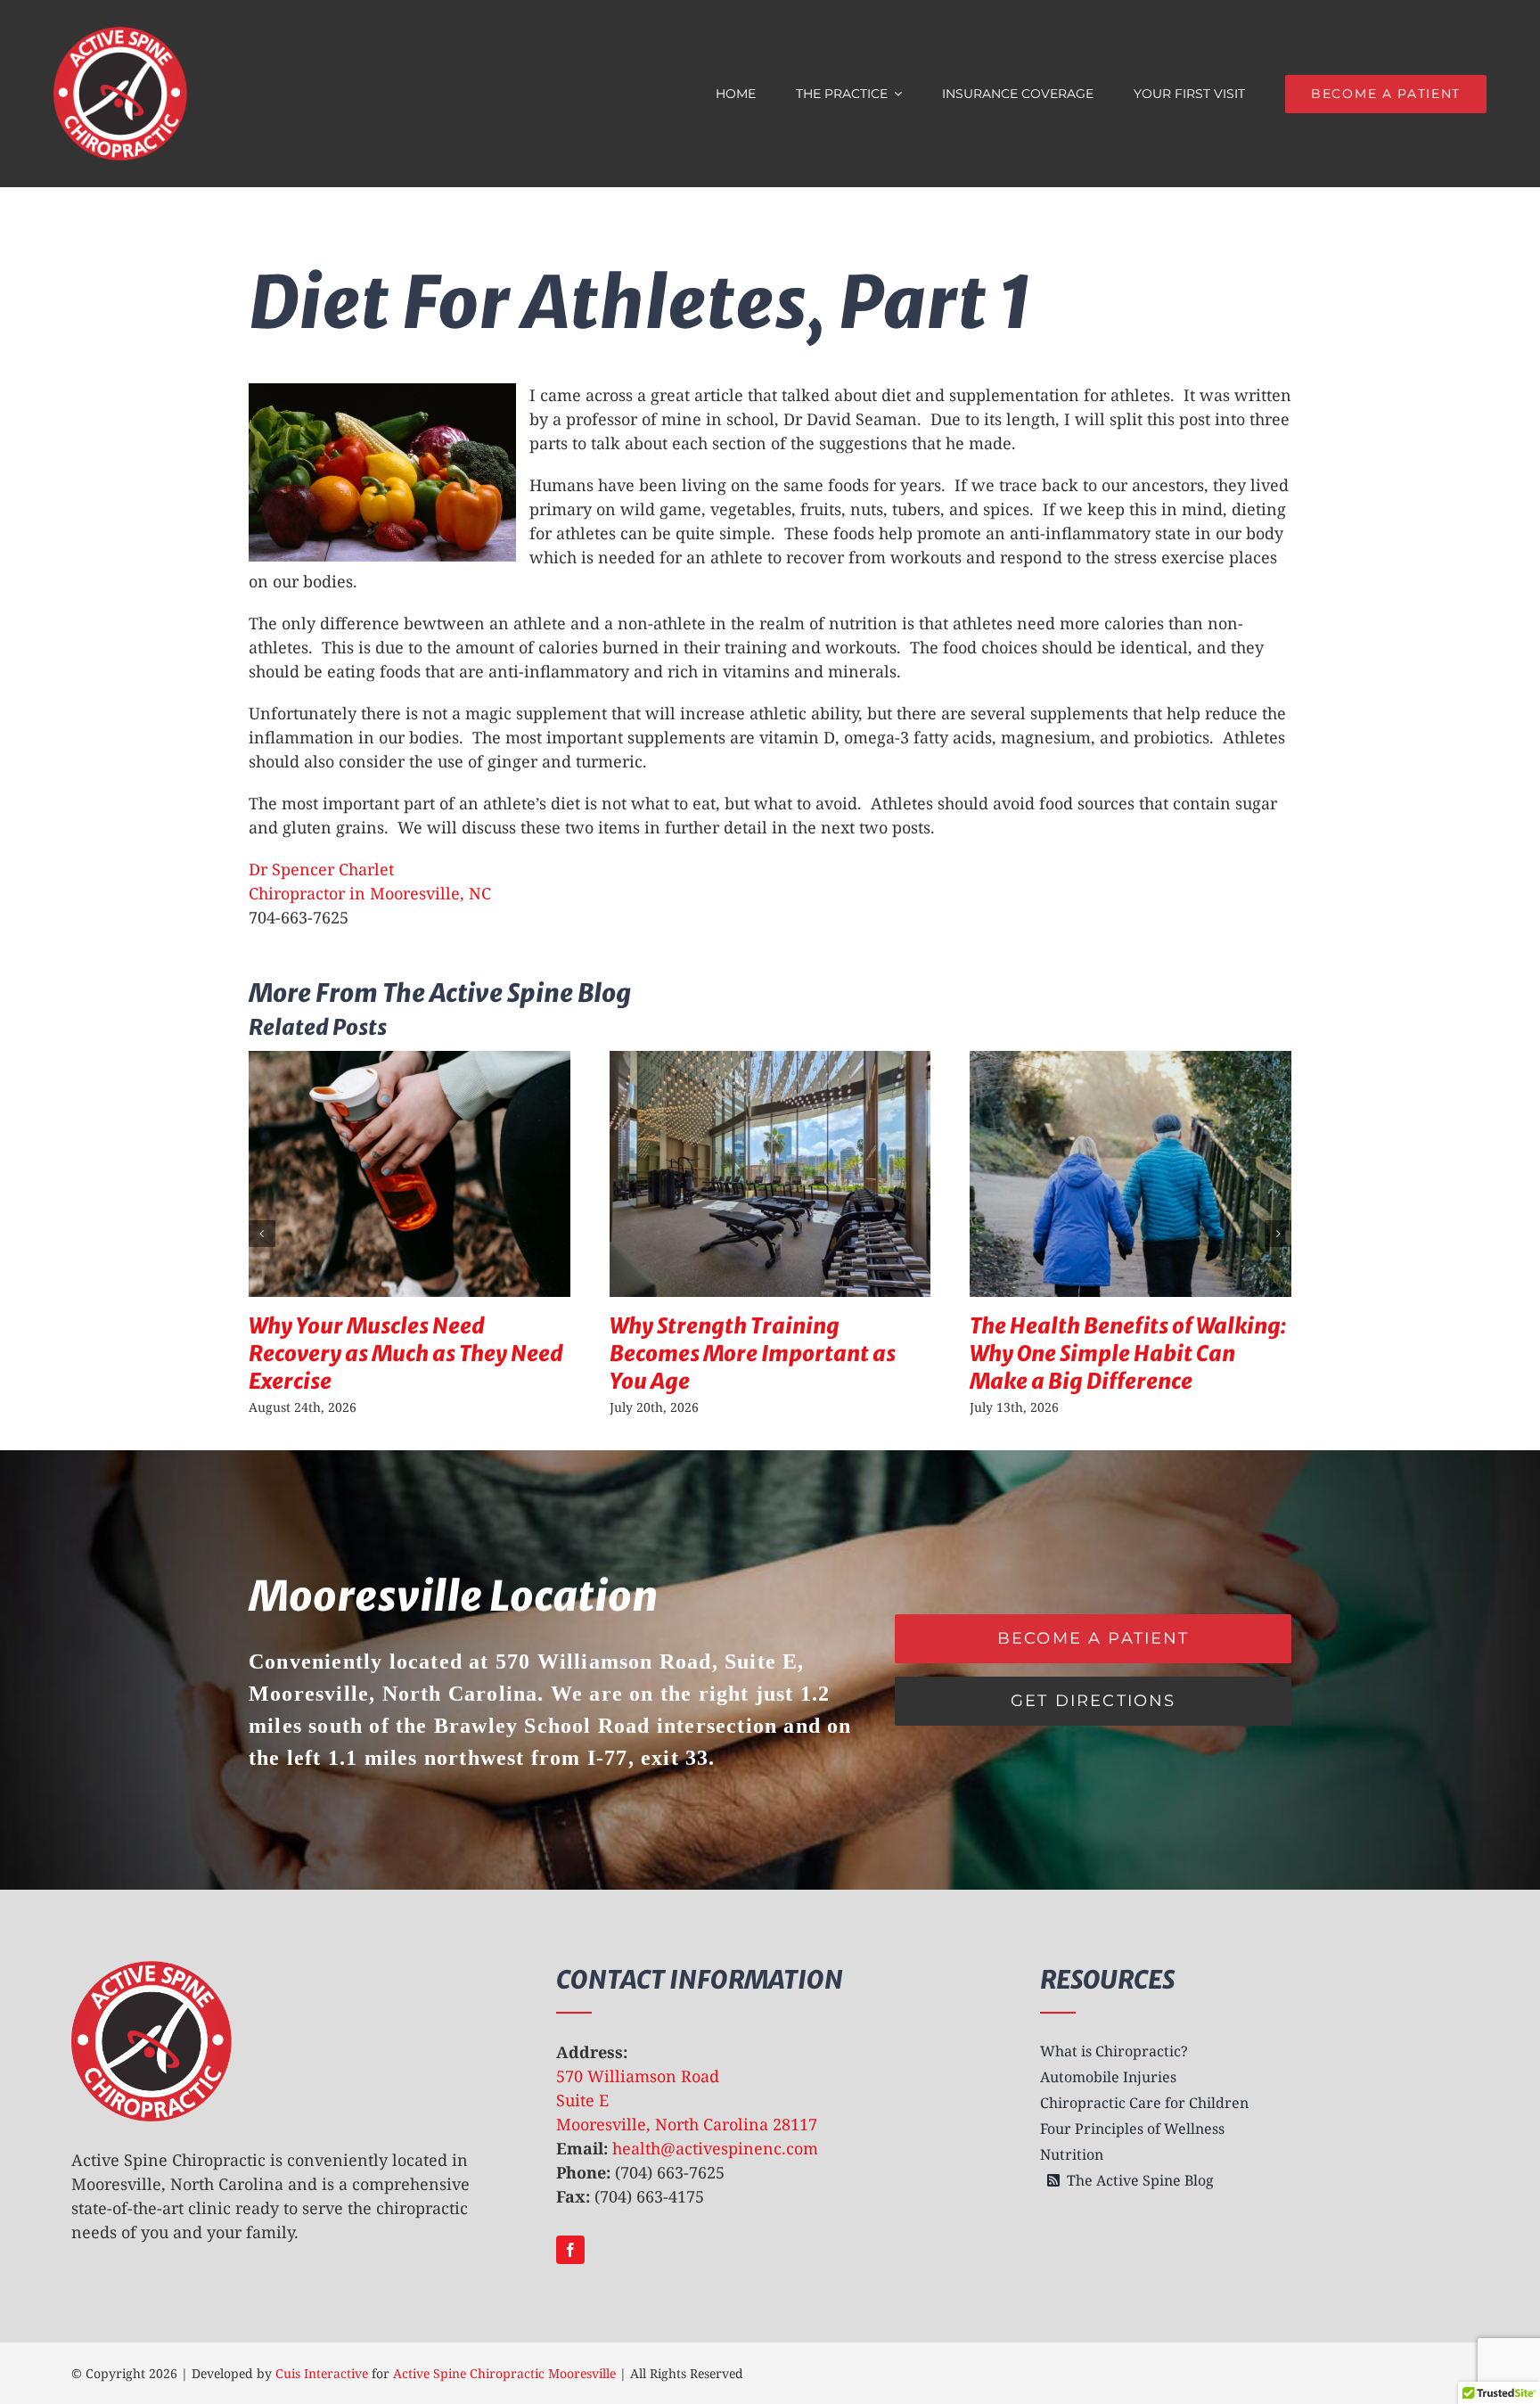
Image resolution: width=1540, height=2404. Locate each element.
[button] (262, 1234)
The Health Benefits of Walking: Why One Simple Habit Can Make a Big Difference (1128, 1354)
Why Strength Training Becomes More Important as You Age (753, 1354)
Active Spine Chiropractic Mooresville (504, 2373)
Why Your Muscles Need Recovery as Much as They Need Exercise (406, 1354)
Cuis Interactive (322, 2373)
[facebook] (570, 2250)
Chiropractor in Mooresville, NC (370, 893)
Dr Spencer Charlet (321, 869)
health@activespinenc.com (715, 2148)
